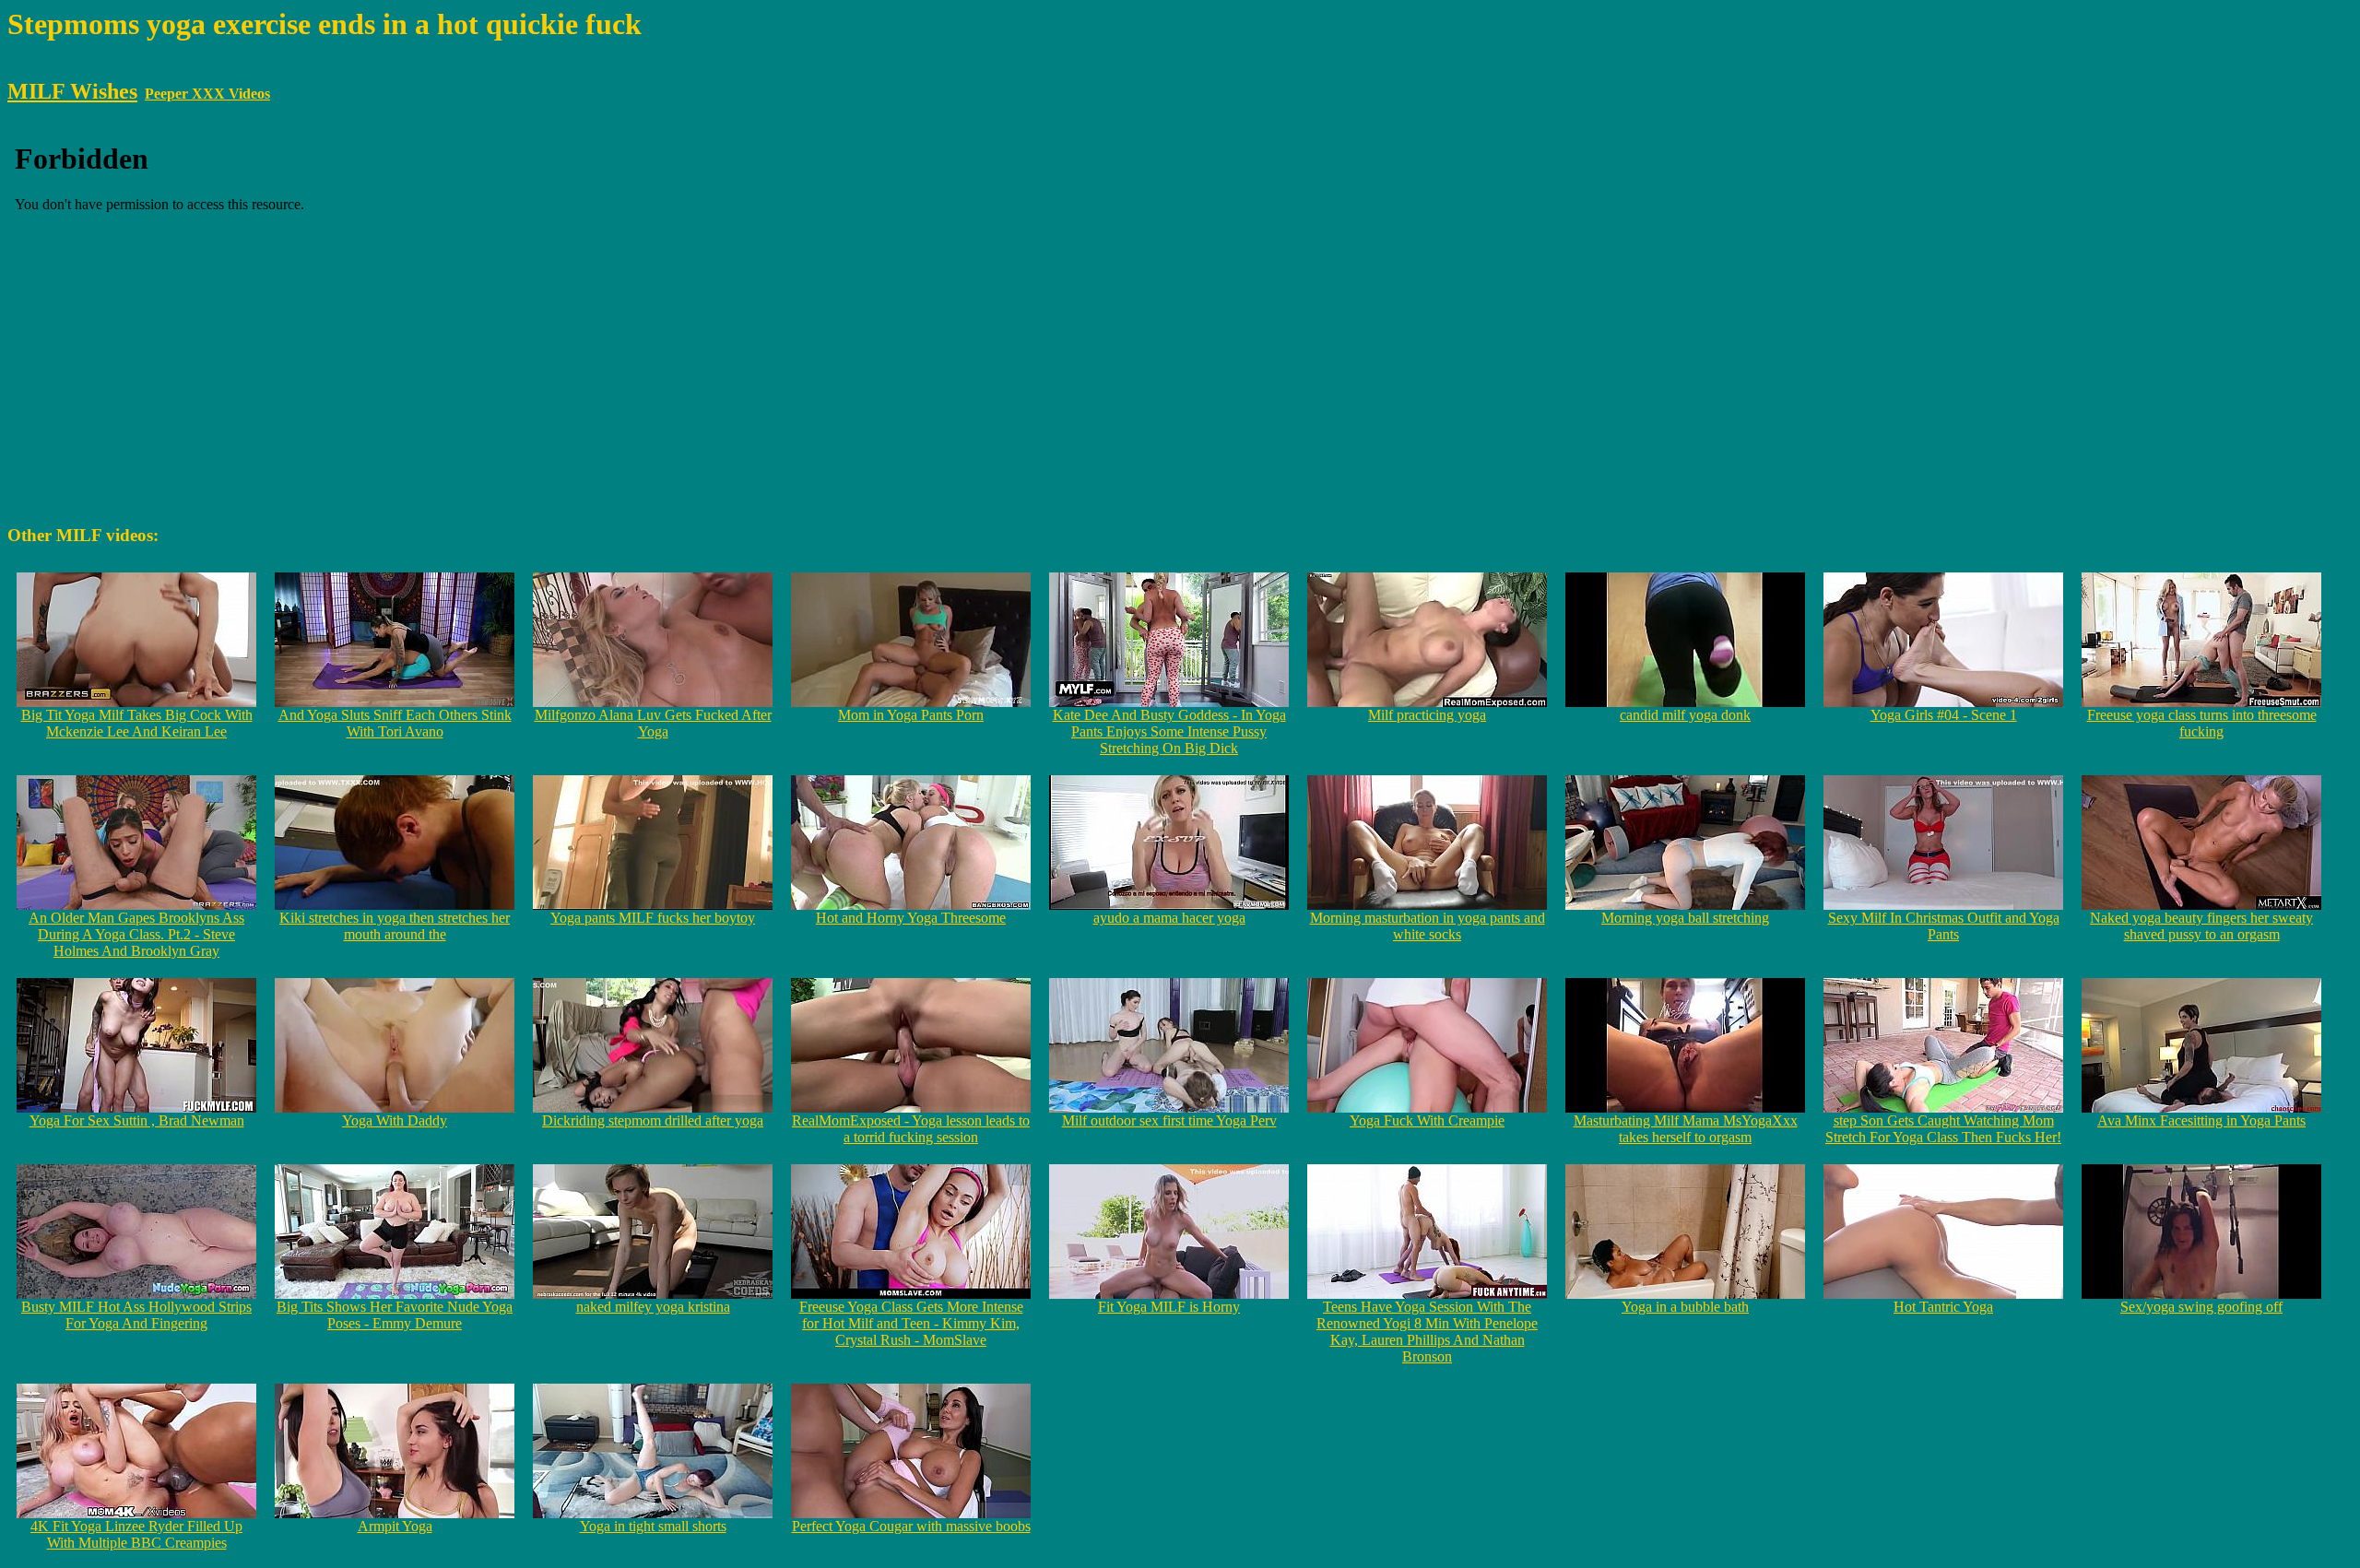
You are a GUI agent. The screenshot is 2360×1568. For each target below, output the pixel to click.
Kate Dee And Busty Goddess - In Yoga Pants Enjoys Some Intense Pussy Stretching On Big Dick (1169, 731)
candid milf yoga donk (1685, 715)
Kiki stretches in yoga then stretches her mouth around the (395, 926)
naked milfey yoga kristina (653, 1307)
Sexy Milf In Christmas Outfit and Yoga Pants (1944, 926)
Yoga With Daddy (395, 1120)
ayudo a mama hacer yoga (1169, 918)
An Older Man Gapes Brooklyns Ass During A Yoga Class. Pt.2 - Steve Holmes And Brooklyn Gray (136, 934)
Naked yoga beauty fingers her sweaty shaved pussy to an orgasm (2201, 926)
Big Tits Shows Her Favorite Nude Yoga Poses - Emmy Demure (395, 1315)
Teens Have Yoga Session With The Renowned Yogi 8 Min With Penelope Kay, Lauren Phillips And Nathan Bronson (1427, 1332)
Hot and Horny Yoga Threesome (911, 918)
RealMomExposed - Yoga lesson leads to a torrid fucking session (911, 1129)
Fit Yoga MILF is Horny (1169, 1307)
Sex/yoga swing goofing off (2201, 1307)
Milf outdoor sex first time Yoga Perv (1169, 1120)
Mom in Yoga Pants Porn (911, 715)
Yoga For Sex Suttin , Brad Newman (137, 1120)
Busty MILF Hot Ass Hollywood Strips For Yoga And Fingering (136, 1315)
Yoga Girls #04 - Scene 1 (1944, 715)
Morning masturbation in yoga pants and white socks (1428, 926)
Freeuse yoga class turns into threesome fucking (2202, 723)
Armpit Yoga (395, 1526)
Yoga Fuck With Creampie (1427, 1120)
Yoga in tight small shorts (653, 1526)
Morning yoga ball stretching (1685, 918)
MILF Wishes (72, 91)
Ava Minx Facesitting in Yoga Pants (2201, 1120)
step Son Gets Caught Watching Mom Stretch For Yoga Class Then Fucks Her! (1943, 1129)
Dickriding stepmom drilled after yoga (653, 1120)
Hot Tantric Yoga (1943, 1307)
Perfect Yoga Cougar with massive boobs (911, 1526)
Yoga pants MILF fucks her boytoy (653, 918)
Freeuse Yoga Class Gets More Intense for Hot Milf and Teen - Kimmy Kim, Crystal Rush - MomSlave (911, 1323)
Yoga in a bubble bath (1685, 1307)
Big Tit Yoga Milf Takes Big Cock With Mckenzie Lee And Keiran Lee (137, 723)
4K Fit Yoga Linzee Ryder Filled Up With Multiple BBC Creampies (136, 1534)
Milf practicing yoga (1427, 715)
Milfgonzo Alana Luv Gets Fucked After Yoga (653, 723)
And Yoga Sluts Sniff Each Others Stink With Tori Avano (395, 723)
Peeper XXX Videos (207, 94)
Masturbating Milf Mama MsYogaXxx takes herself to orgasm (1686, 1129)
